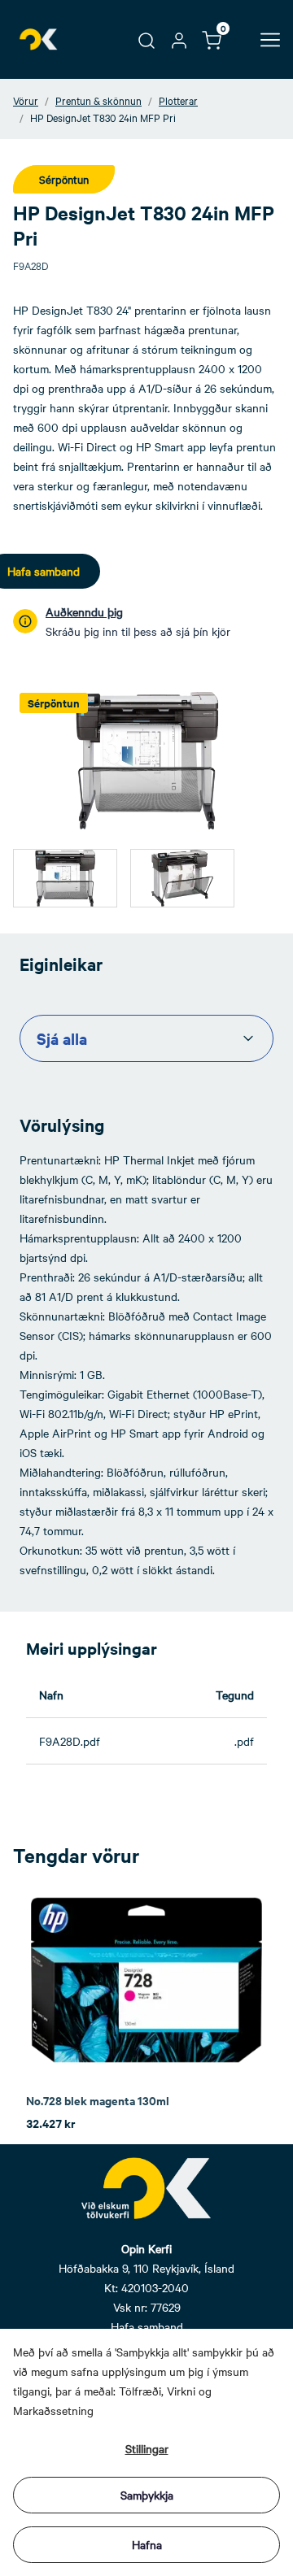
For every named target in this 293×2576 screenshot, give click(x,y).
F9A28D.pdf (70, 1741)
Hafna (147, 2544)
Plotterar (178, 100)
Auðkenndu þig (84, 611)
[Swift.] (39, 39)
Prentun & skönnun (98, 100)
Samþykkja (147, 2495)
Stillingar (147, 2448)
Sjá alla (62, 1038)
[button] (146, 39)
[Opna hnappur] (270, 40)
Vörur (26, 100)
